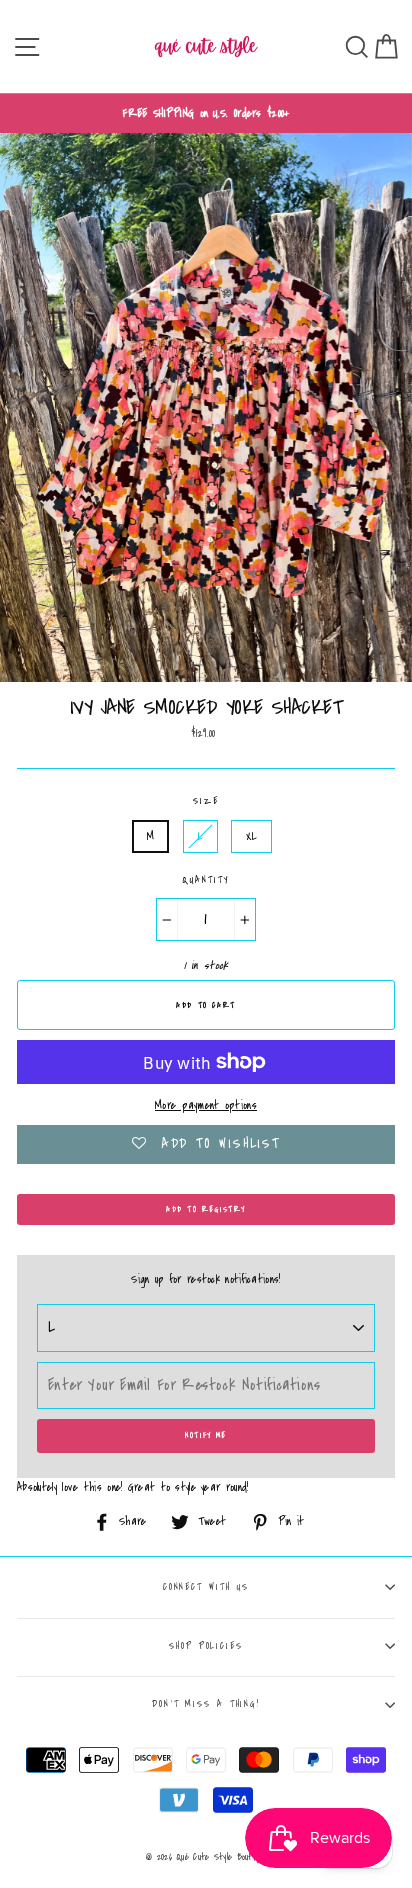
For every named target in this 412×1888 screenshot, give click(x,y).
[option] (206, 113)
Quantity (205, 880)
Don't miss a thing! (206, 1704)
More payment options (206, 1105)
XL (251, 836)
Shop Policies (206, 1646)
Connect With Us (206, 1587)
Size (206, 801)
